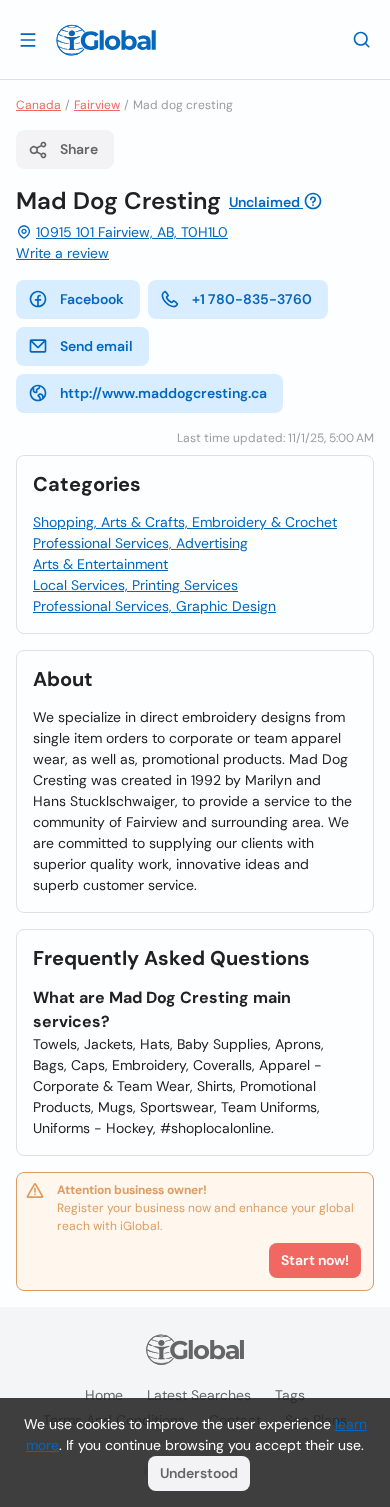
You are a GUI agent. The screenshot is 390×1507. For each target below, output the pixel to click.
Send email (96, 346)
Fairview (97, 105)
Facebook (92, 299)
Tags (290, 1395)
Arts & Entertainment (100, 564)
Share (79, 149)
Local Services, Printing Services (135, 585)
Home (104, 1395)
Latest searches (199, 1395)
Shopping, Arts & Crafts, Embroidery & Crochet (185, 522)
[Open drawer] (28, 39)
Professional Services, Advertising (140, 543)
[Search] (362, 39)
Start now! (315, 1260)
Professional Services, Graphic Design (154, 606)
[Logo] (106, 40)
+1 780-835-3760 (252, 299)
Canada (38, 105)
